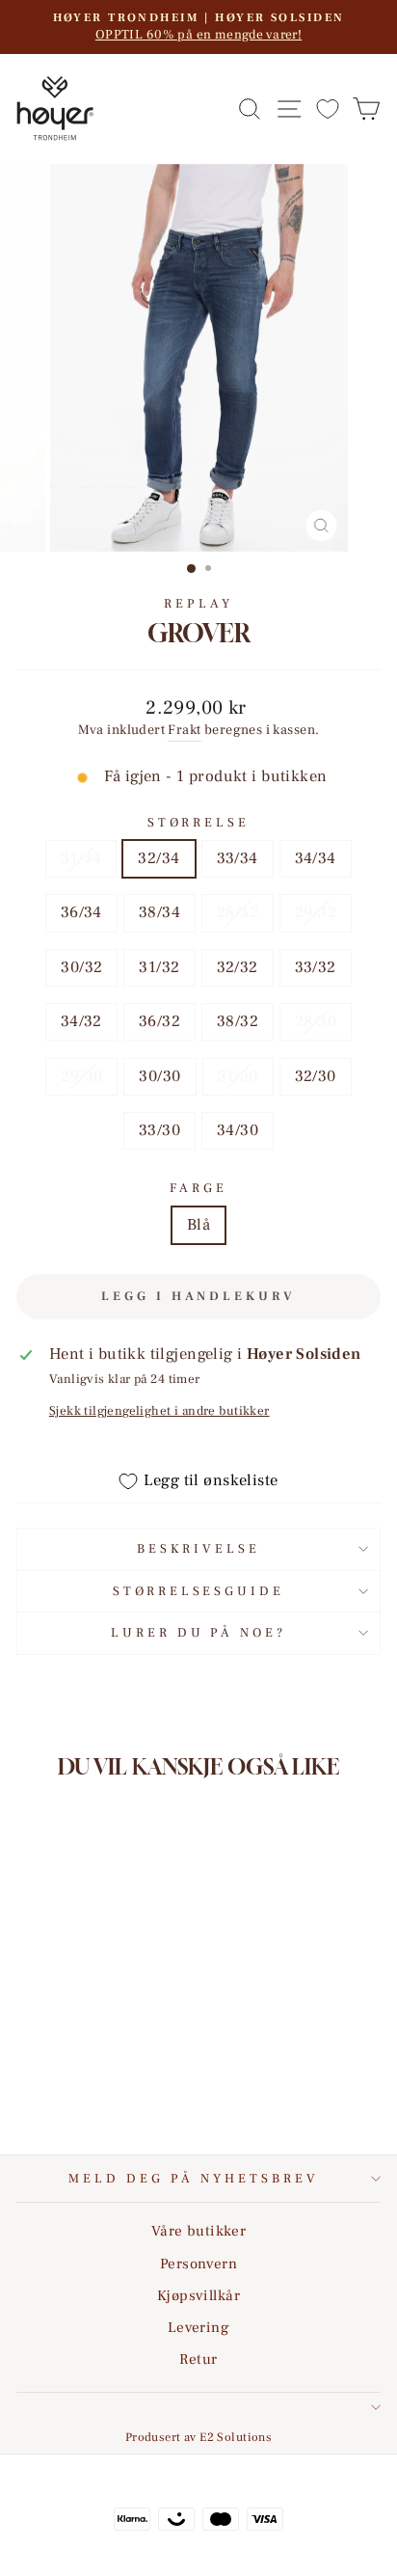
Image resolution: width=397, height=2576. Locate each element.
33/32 (316, 967)
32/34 (159, 858)
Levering (198, 2327)
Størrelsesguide (199, 1591)
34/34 (316, 858)
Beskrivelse (198, 1548)
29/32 (316, 912)
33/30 (159, 1130)
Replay (198, 603)
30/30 (159, 1076)
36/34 (81, 912)
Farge (198, 1188)
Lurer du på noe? (199, 1632)
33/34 (238, 858)
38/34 (159, 912)
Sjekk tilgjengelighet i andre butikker (159, 1410)
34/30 (238, 1130)
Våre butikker (198, 2231)
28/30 (316, 1021)
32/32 (238, 967)
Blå (198, 1225)
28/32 (238, 912)
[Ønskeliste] (328, 108)
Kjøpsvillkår (198, 2295)
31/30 (238, 1076)
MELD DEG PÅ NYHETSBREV (193, 2178)
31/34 (81, 858)
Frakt (184, 730)
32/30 (316, 1076)
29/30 (81, 1076)
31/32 (159, 967)
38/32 (238, 1021)
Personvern (198, 2264)
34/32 (81, 1021)
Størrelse (198, 822)
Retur (198, 2359)
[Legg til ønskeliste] (132, 1991)
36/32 (159, 1021)
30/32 (81, 967)
